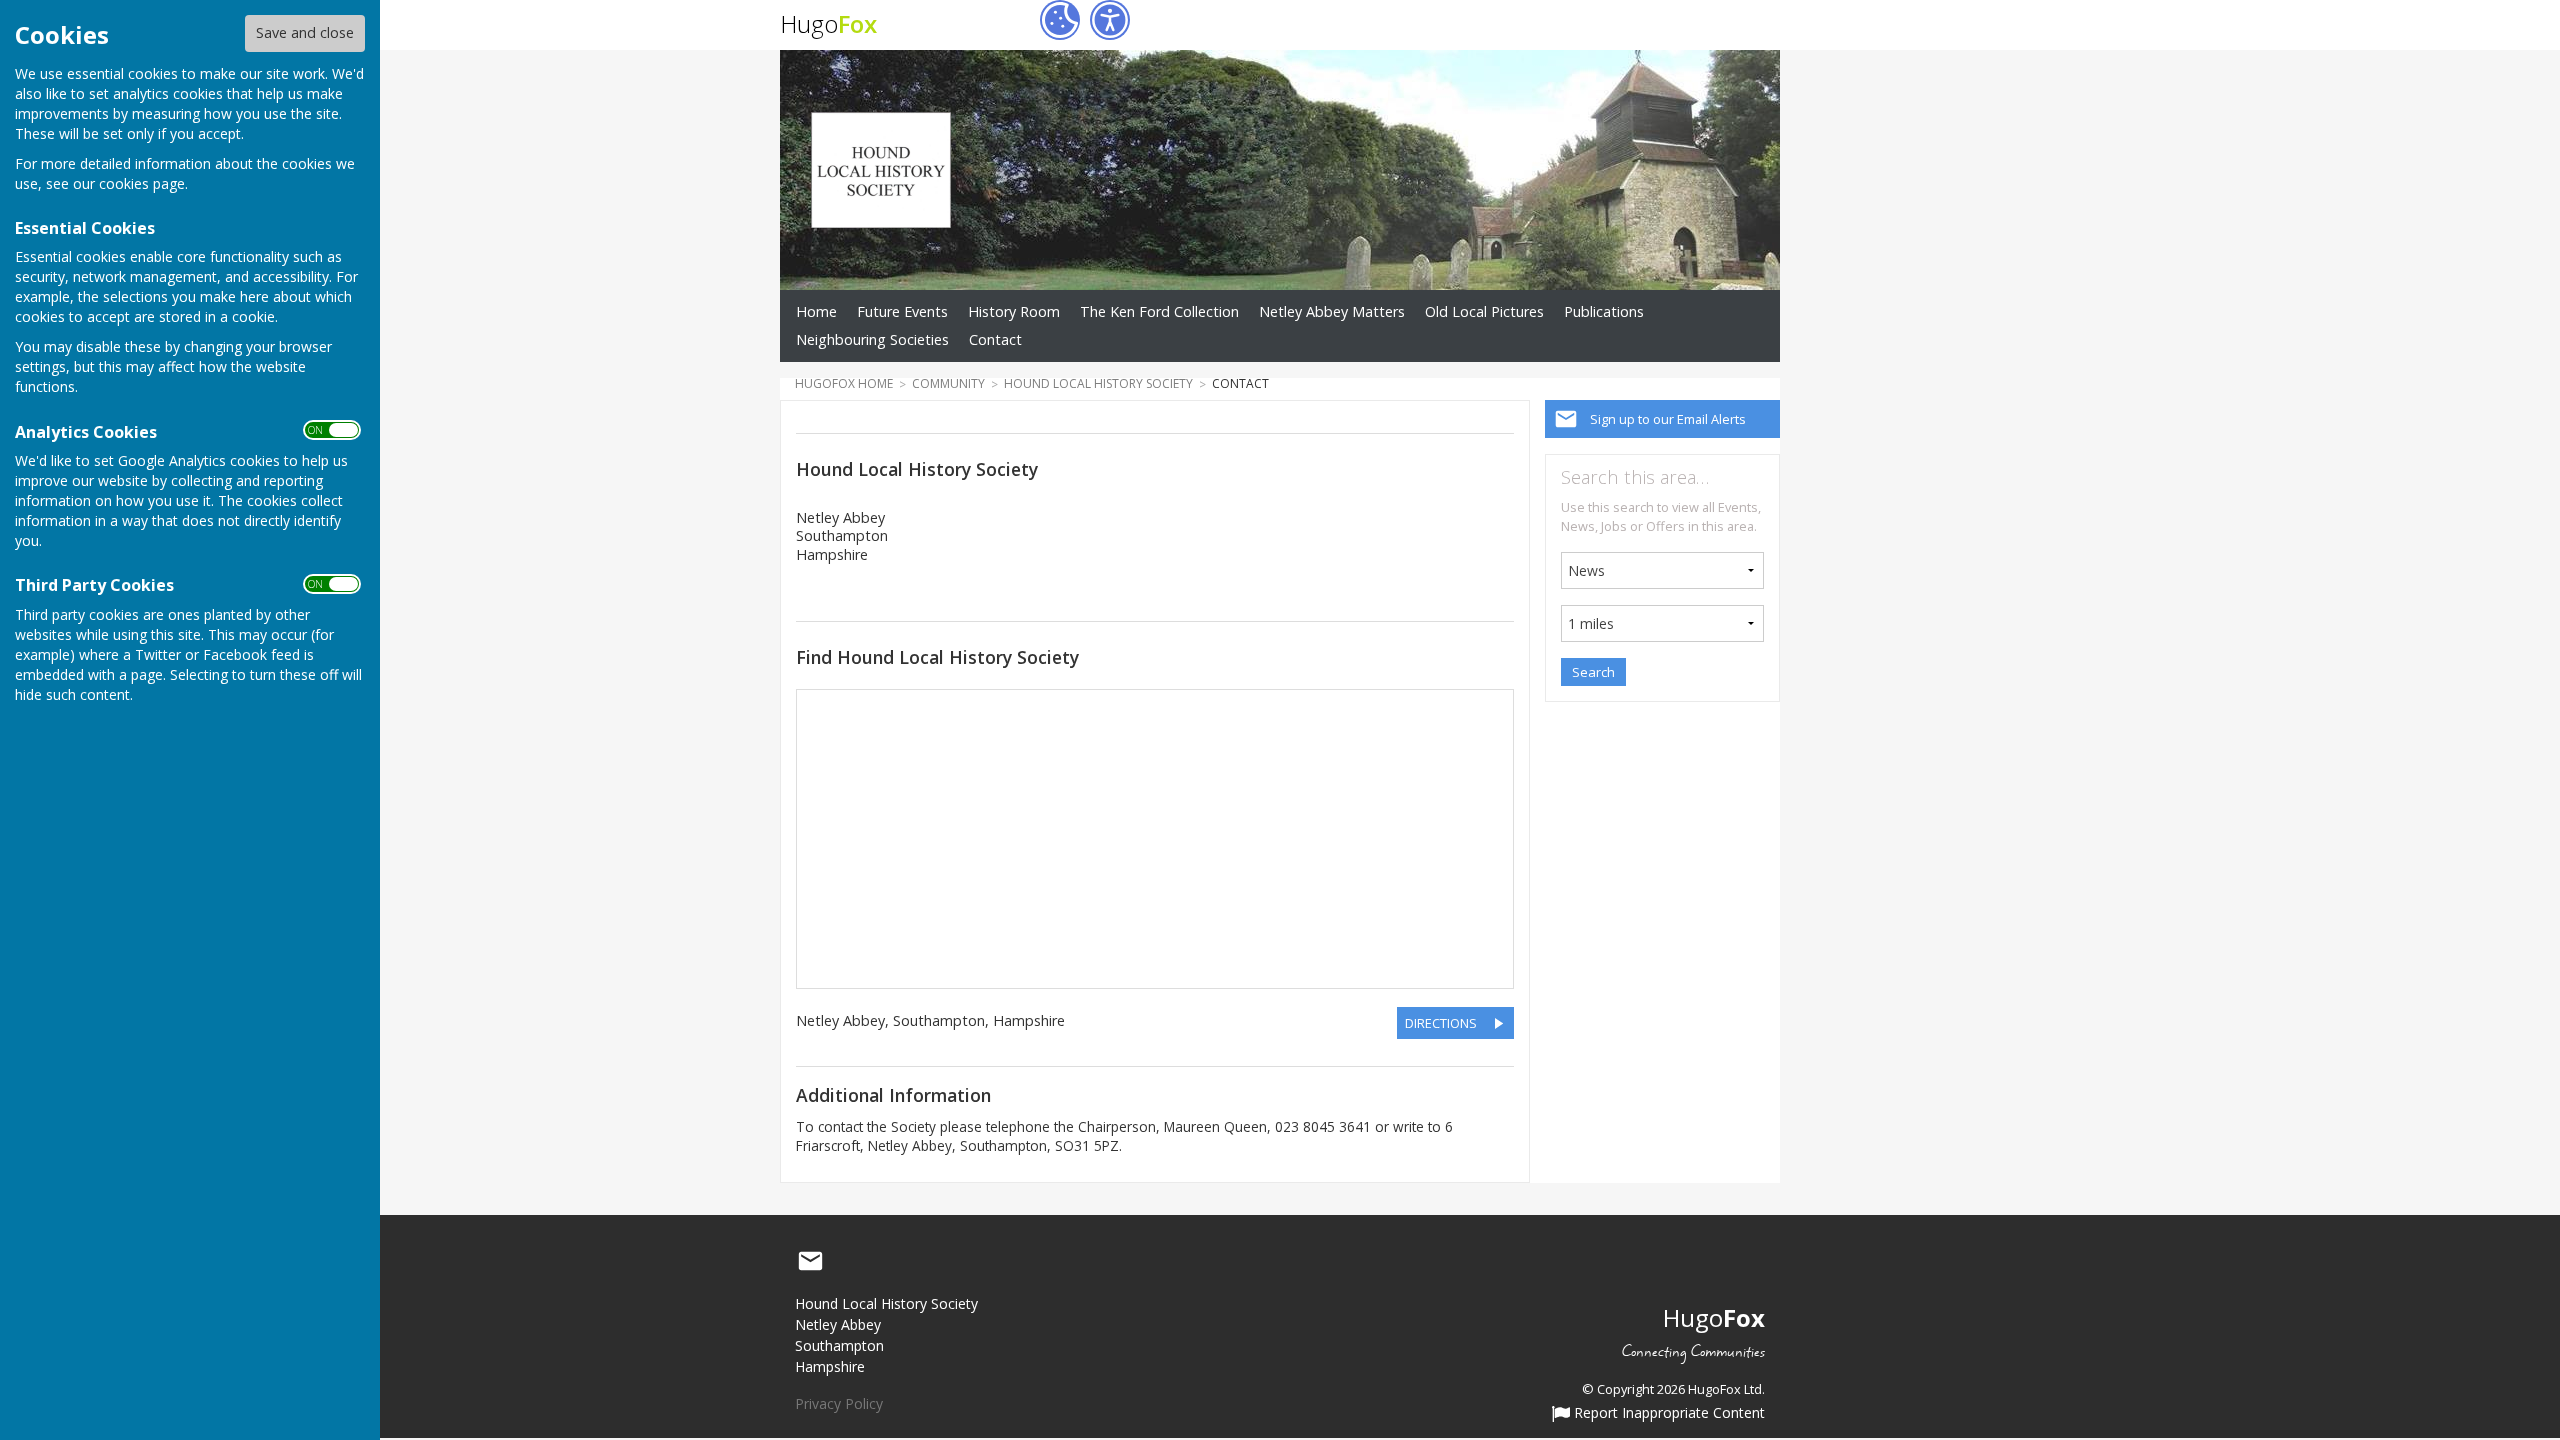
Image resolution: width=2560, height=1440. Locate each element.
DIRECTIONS (1441, 1023)
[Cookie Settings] (1060, 20)
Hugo (828, 23)
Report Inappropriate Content (1667, 1414)
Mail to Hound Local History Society (810, 1262)
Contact (995, 339)
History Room (1014, 311)
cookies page (142, 183)
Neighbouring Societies (872, 339)
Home (816, 311)
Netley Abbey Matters (1332, 311)
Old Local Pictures (1484, 311)
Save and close (305, 32)
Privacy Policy (839, 1403)
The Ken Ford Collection (1159, 311)
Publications (1604, 311)
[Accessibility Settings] (1110, 20)
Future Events (902, 311)
